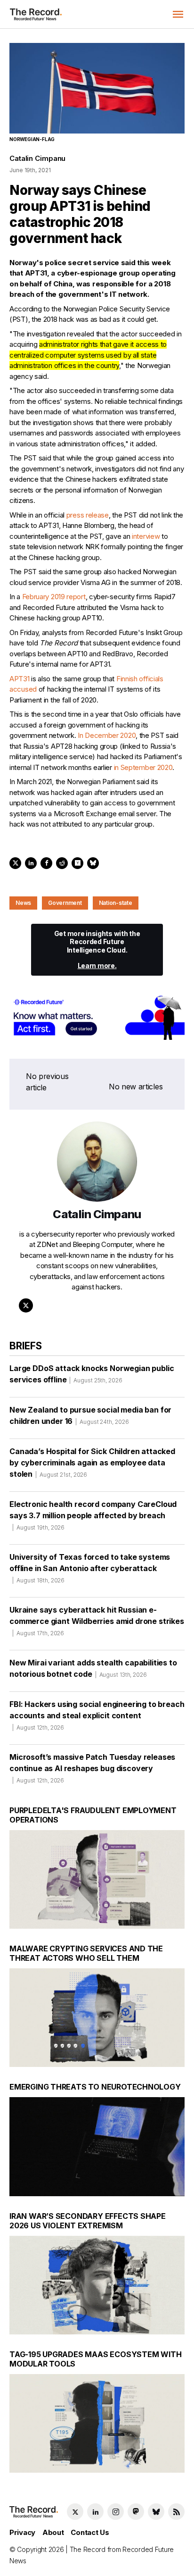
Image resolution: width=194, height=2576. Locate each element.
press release (88, 515)
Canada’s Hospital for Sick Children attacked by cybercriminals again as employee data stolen (92, 1463)
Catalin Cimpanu (37, 158)
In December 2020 (107, 735)
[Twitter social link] (75, 2512)
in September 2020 (143, 767)
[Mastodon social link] (136, 2512)
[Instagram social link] (116, 2512)
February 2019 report (54, 597)
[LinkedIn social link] (95, 2512)
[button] (178, 14)
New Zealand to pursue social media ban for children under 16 (90, 1415)
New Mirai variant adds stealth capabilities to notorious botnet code (93, 1668)
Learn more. (97, 966)
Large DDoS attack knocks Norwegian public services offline (92, 1374)
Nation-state (116, 903)
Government (65, 903)
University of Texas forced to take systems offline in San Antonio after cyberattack (90, 1568)
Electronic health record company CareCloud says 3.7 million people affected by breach (93, 1515)
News (23, 903)
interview (146, 536)
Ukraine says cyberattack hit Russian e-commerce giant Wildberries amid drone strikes (97, 1621)
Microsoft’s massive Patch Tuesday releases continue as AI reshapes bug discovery (92, 1768)
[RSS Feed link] (176, 2512)
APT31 (20, 679)
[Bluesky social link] (156, 2512)
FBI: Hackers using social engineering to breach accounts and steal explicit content (97, 1715)
